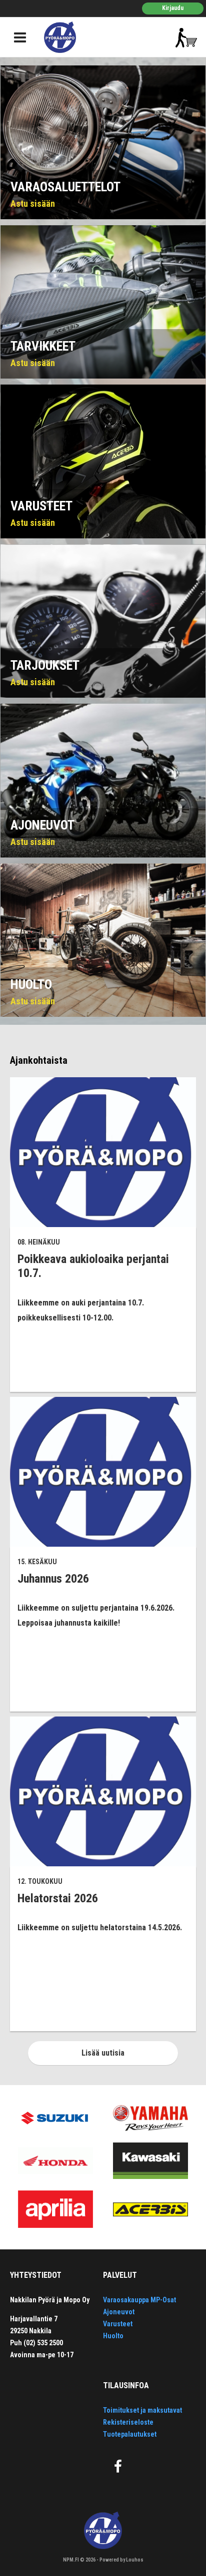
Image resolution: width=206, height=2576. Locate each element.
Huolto (113, 2336)
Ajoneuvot (119, 2312)
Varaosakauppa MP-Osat (139, 2300)
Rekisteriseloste (128, 2422)
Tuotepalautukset (130, 2434)
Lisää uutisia (103, 2053)
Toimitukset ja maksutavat (142, 2410)
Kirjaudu (173, 8)
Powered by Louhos (121, 2560)
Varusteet (118, 2324)
